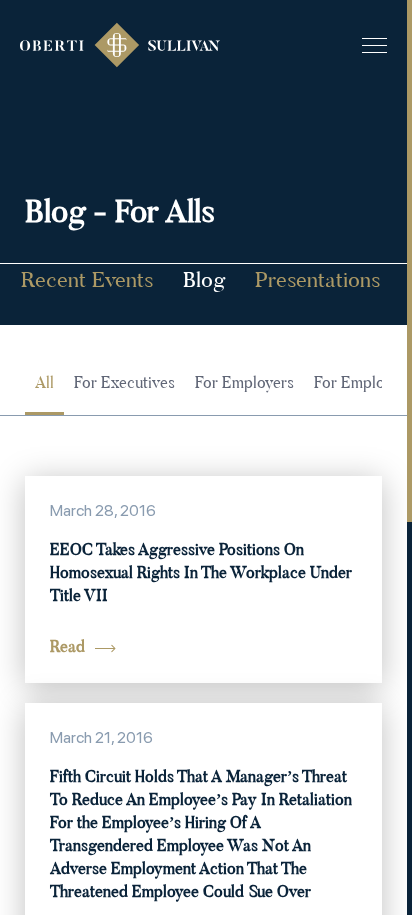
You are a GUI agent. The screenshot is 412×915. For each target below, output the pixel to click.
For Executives (124, 384)
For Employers (244, 384)
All (44, 384)
